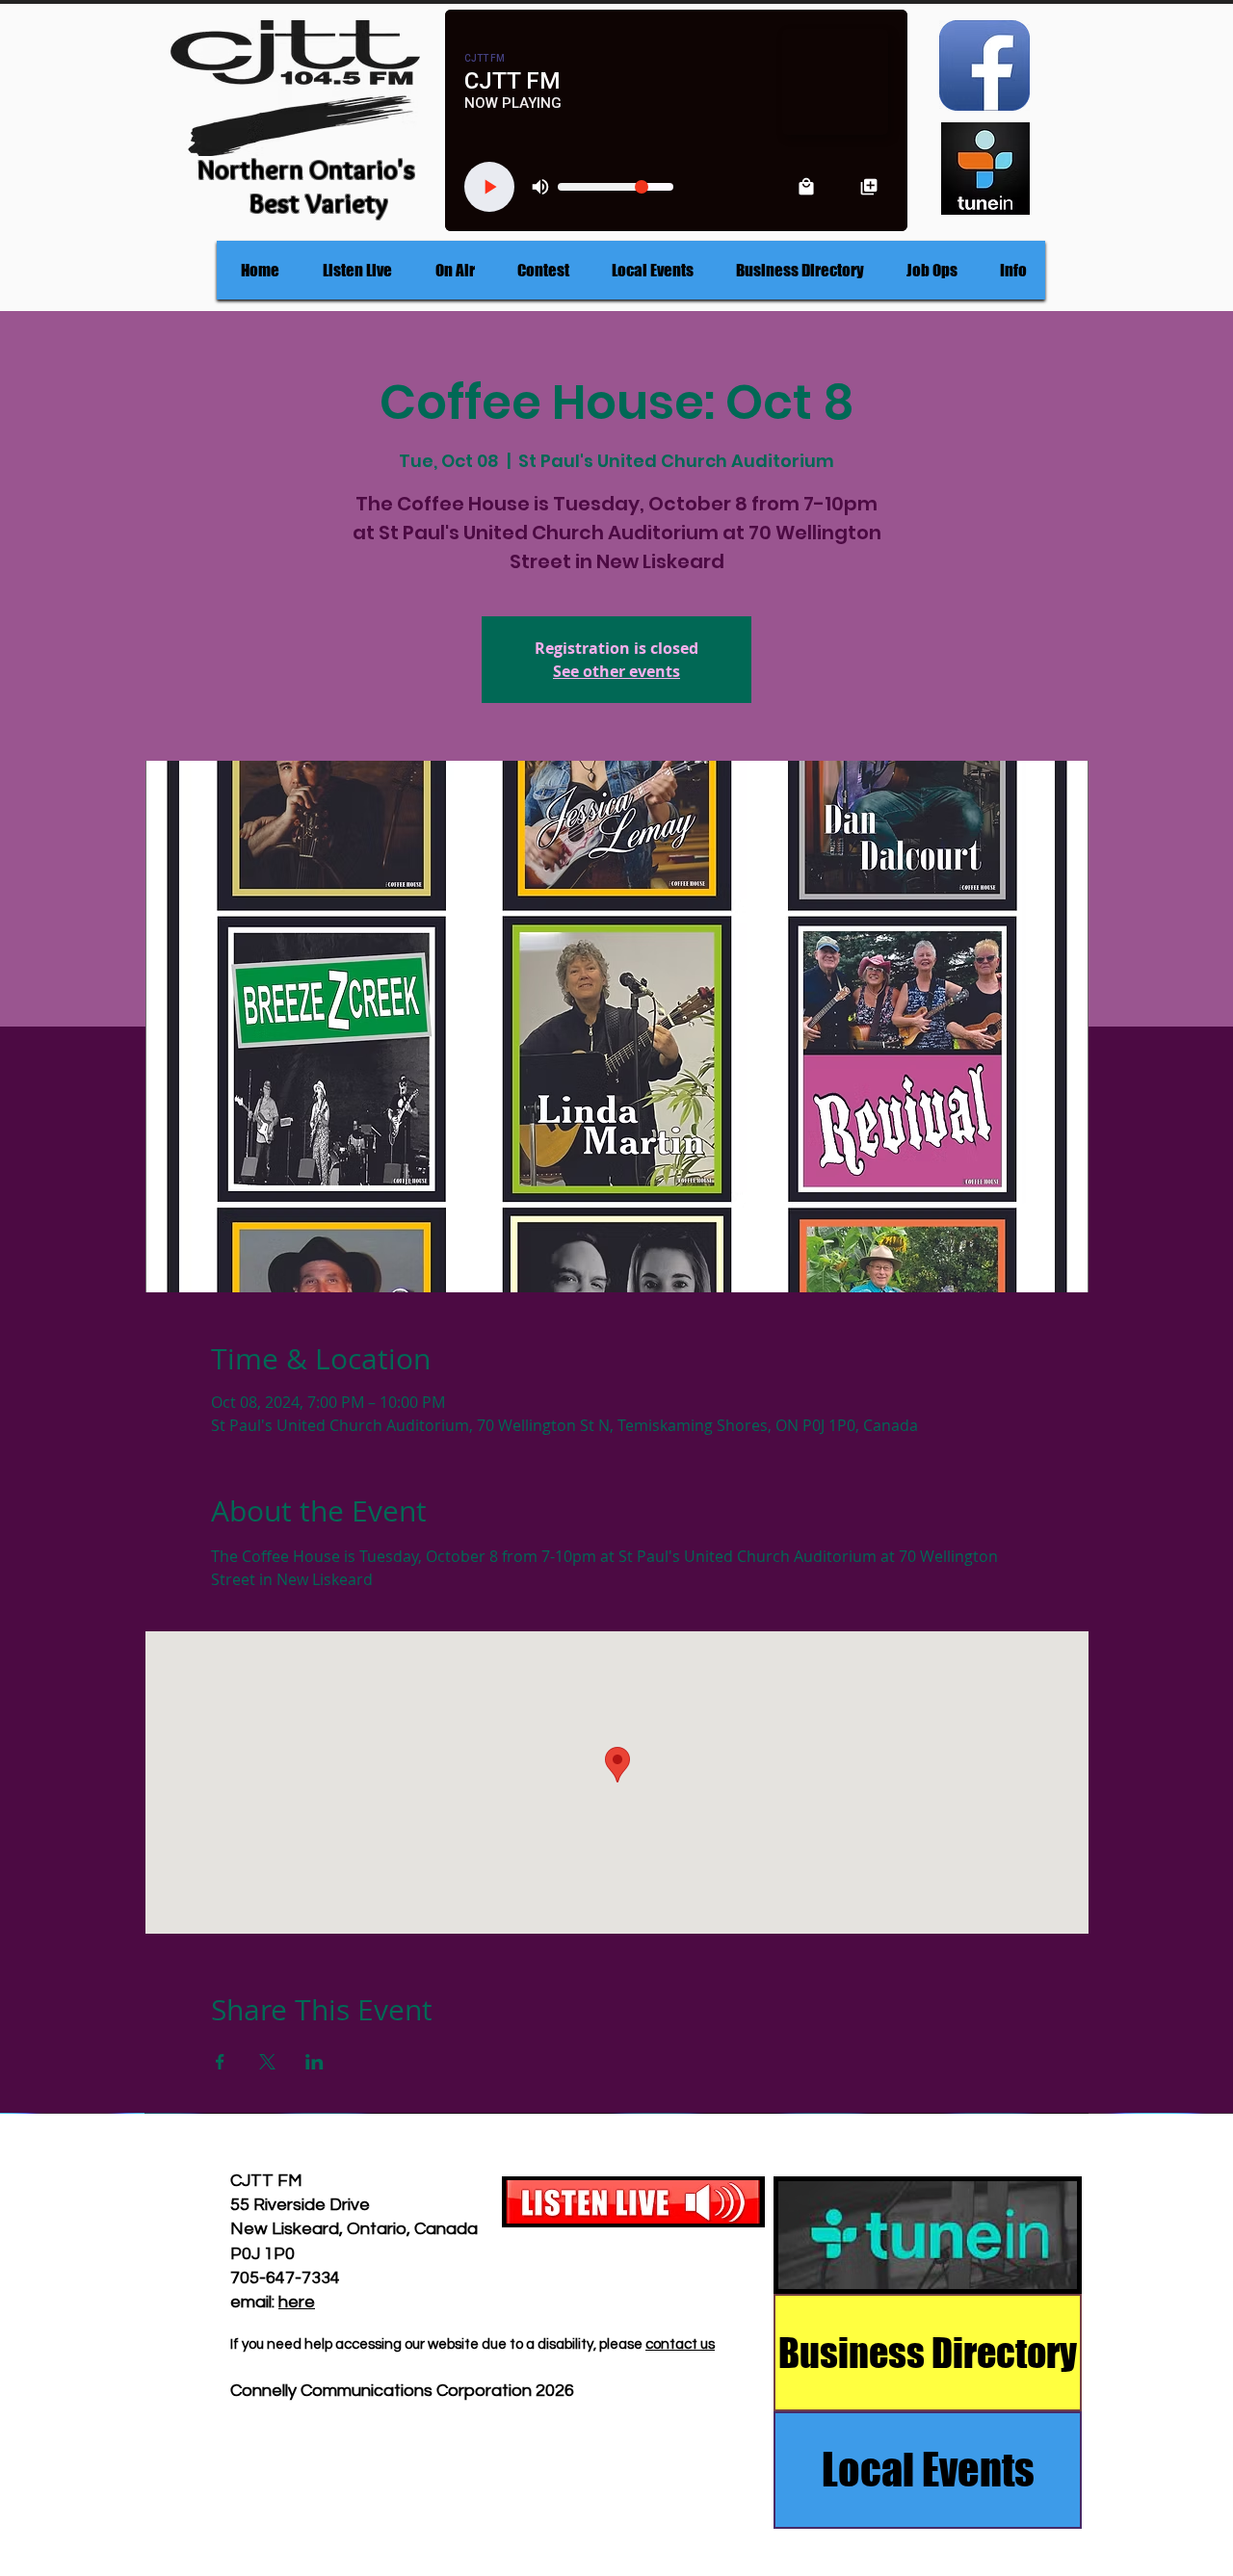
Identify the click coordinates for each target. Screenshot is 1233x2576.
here (297, 2302)
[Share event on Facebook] (220, 2062)
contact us (680, 2344)
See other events (616, 671)
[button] (455, 270)
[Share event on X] (267, 2062)
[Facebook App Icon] (984, 65)
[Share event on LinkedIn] (315, 2062)
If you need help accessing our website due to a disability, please (438, 2344)
